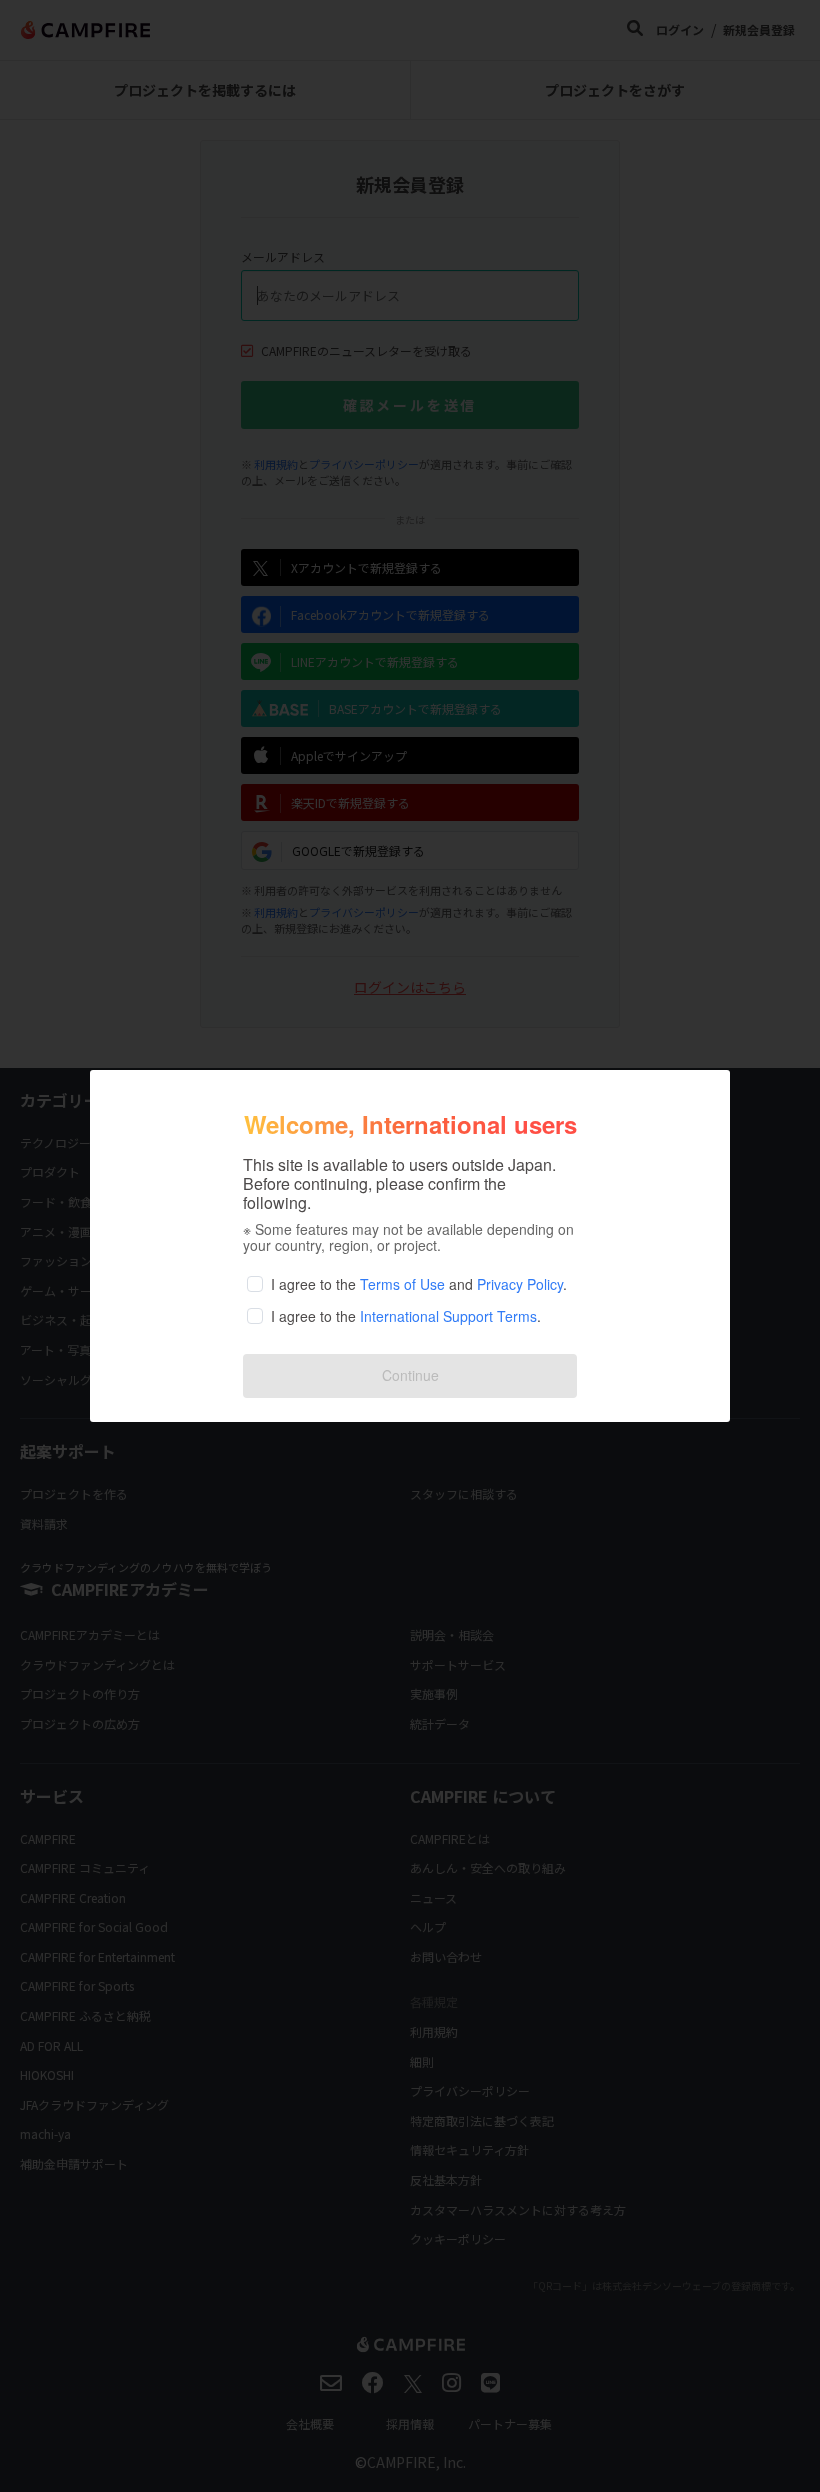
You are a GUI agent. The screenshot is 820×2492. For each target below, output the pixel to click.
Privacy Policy (520, 1284)
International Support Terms (448, 1316)
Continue (410, 1375)
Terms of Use (402, 1284)
